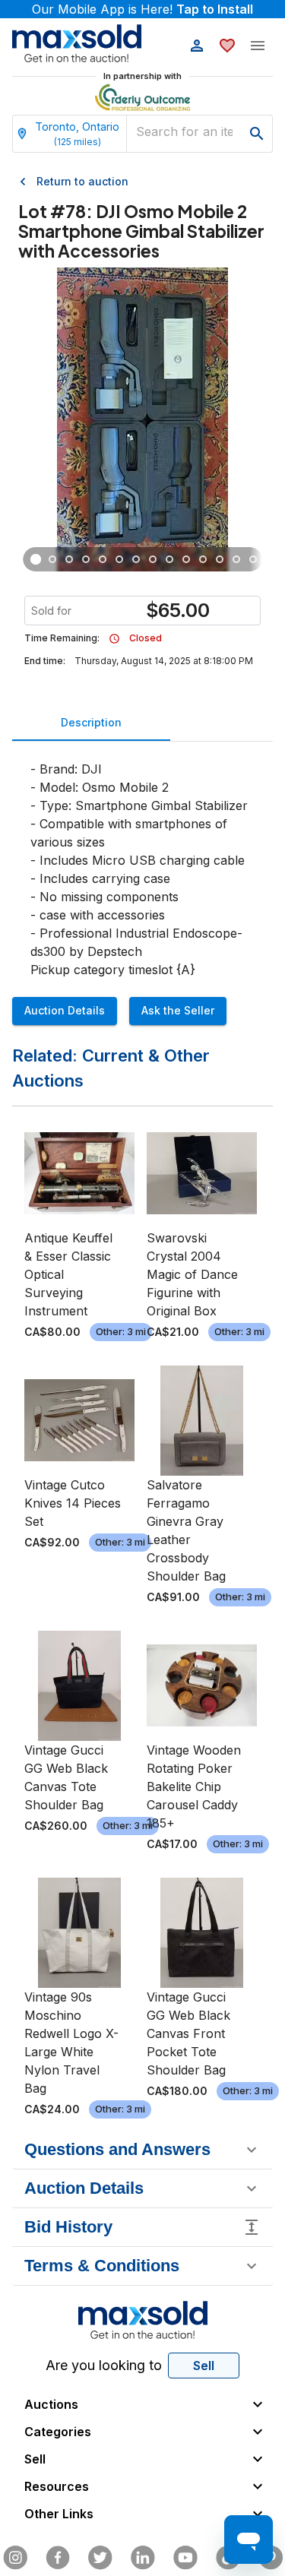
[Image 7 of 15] (136, 559)
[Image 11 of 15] (203, 559)
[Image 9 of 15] (169, 559)
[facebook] (58, 2558)
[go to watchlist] (227, 46)
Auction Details (65, 1010)
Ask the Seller (178, 1010)
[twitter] (100, 2558)
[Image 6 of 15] (119, 559)
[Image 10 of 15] (186, 559)
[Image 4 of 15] (86, 559)
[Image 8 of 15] (153, 559)
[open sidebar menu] (258, 46)
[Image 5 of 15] (103, 559)
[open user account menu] (197, 46)
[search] (257, 134)
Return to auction (82, 181)
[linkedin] (143, 2558)
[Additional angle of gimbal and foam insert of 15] (69, 559)
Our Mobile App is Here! (142, 9)
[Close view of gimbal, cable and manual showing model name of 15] (52, 559)
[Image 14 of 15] (253, 559)
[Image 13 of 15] (236, 559)
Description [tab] (91, 722)
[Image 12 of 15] (220, 559)
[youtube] (185, 2558)
